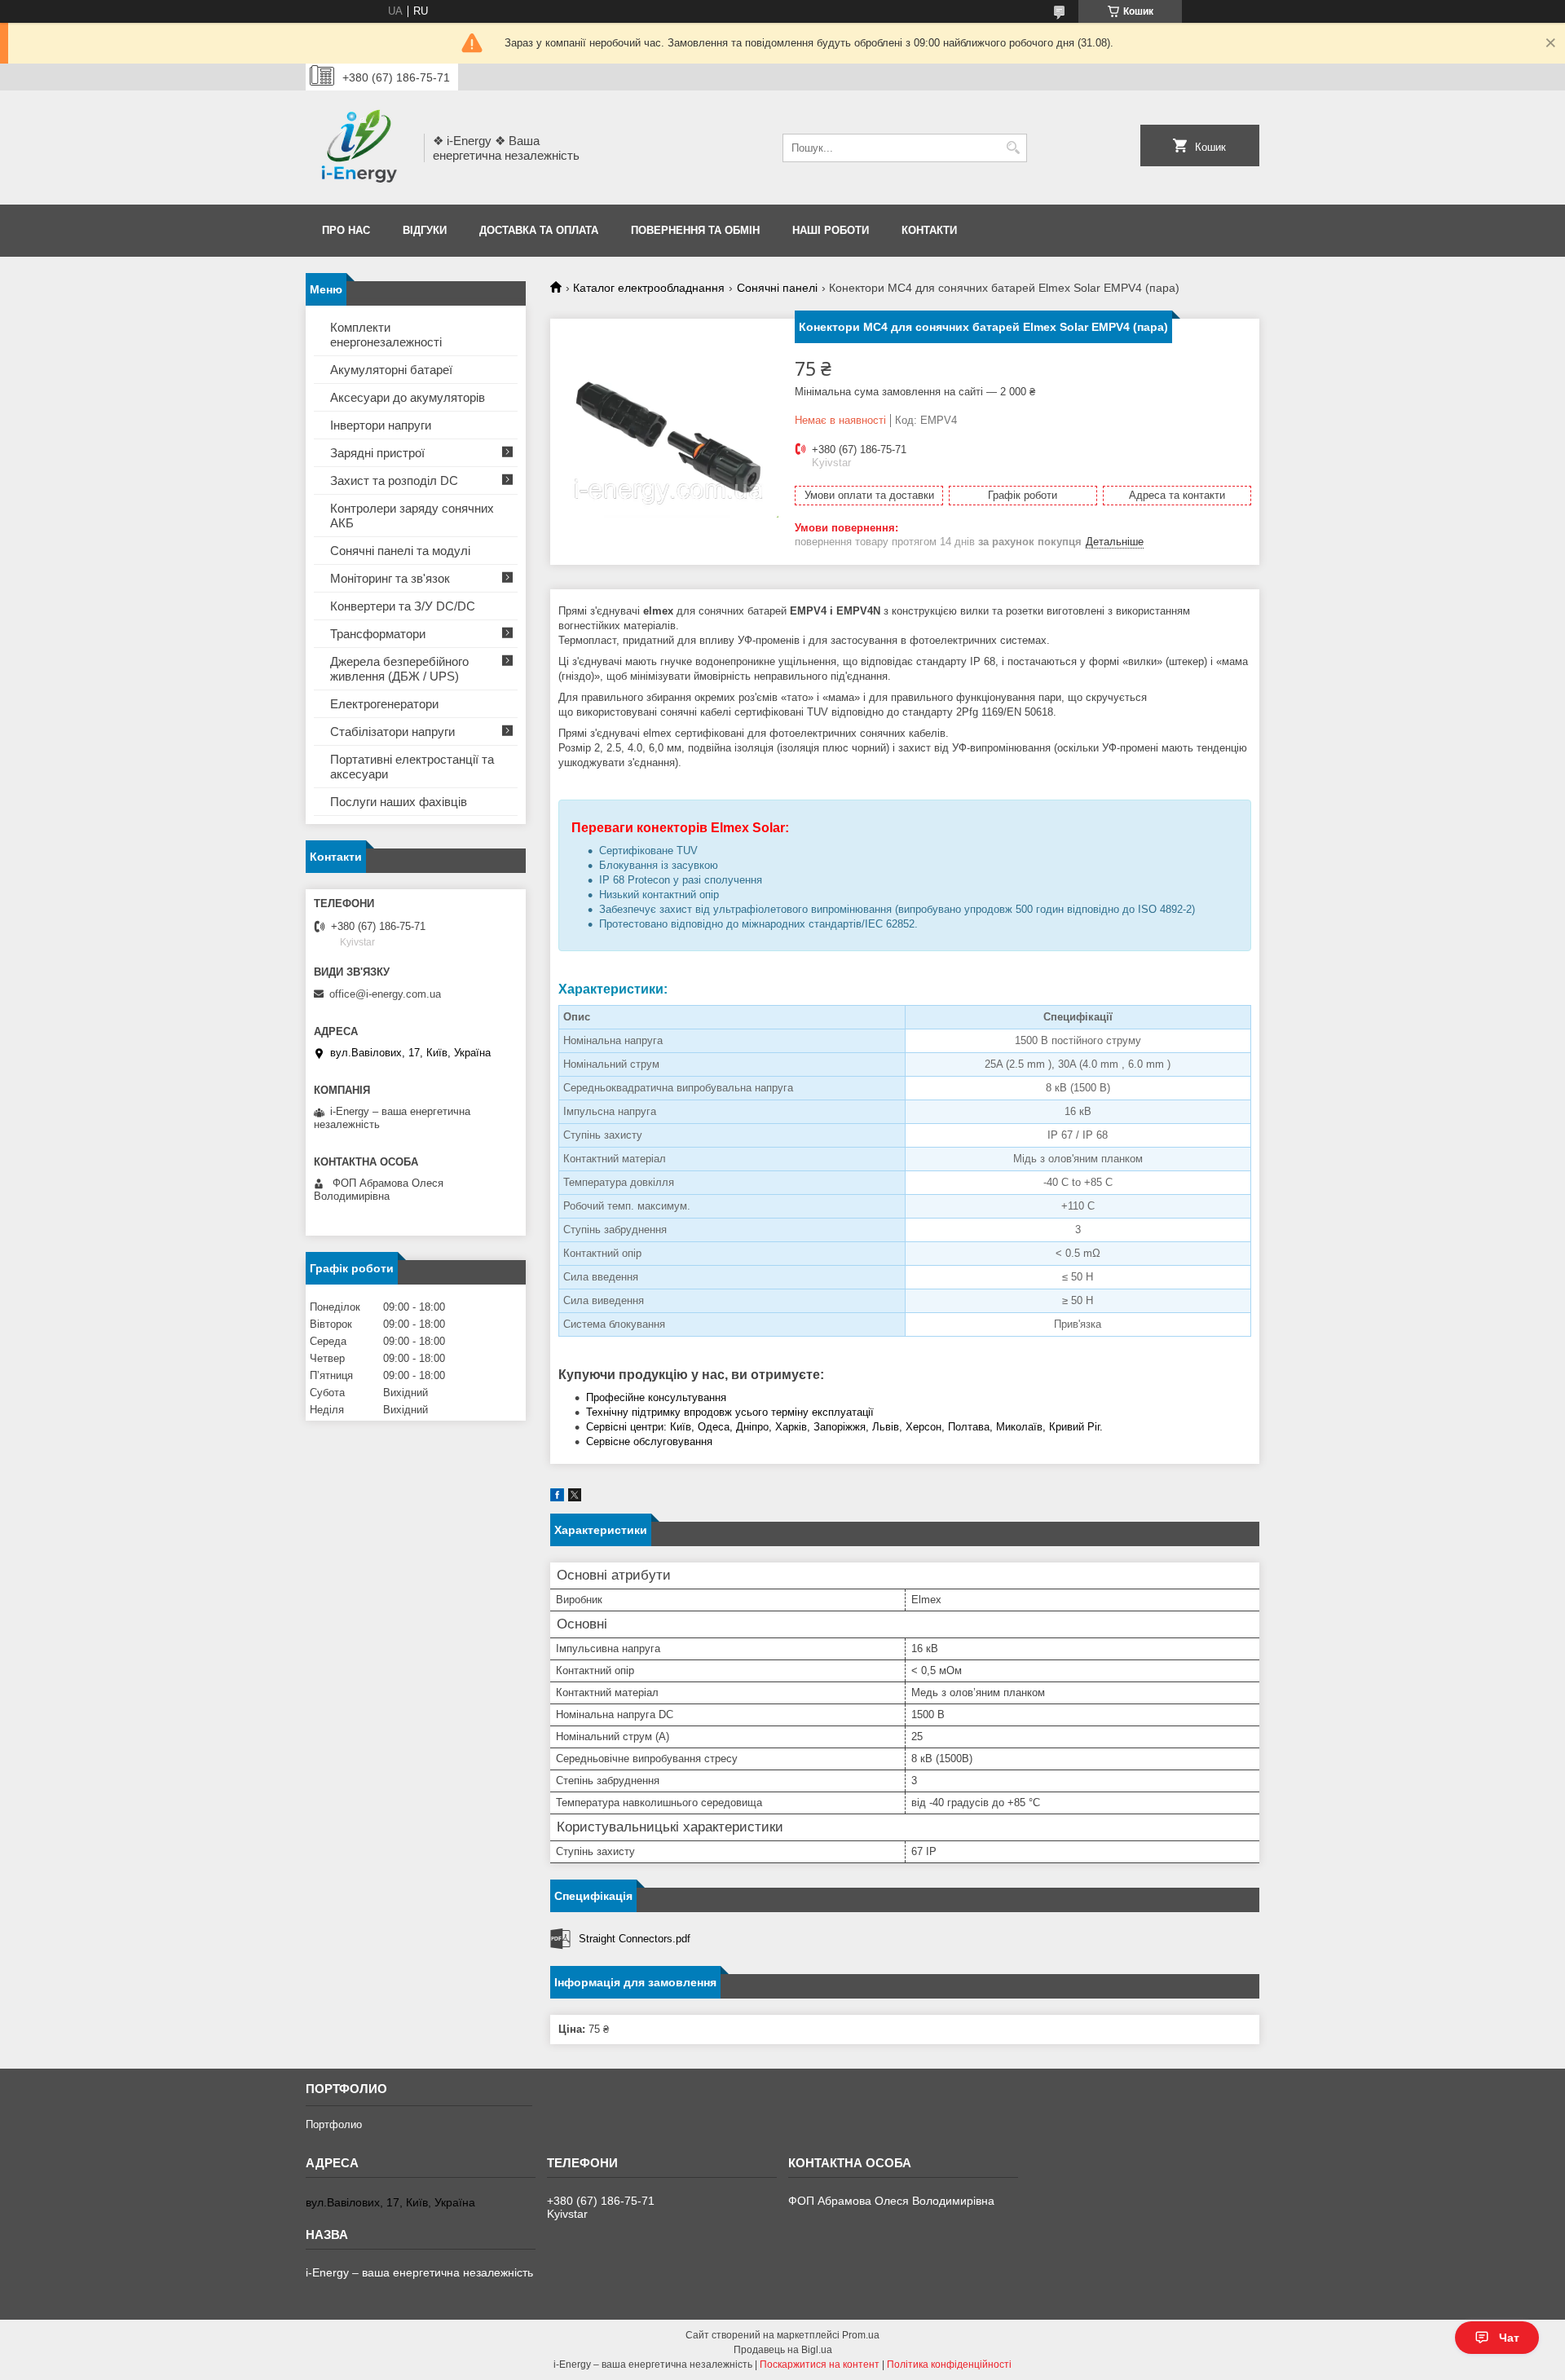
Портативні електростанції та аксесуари (412, 767)
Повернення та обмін (695, 230)
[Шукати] (1013, 148)
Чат (1509, 2338)
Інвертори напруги (381, 425)
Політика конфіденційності (949, 2365)
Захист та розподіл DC (394, 480)
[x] (575, 1498)
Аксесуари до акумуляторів (408, 397)
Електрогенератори (384, 704)
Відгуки (425, 230)
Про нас (346, 230)
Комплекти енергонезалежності (386, 335)
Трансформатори (378, 634)
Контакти (929, 230)
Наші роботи (831, 230)
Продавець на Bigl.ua (783, 2350)
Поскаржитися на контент (820, 2365)
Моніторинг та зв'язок (390, 578)
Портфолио (334, 2124)
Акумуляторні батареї (391, 370)
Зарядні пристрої (377, 453)
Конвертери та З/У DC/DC (403, 606)
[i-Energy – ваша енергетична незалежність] (359, 148)
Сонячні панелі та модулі (400, 551)
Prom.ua (861, 2335)
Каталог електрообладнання (649, 288)
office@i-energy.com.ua (385, 994)
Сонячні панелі (777, 288)
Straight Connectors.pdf (635, 1939)
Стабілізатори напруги (392, 732)
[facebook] (557, 1498)
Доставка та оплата (539, 230)
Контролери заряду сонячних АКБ (412, 516)
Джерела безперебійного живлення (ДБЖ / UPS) (399, 669)
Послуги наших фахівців (399, 802)
